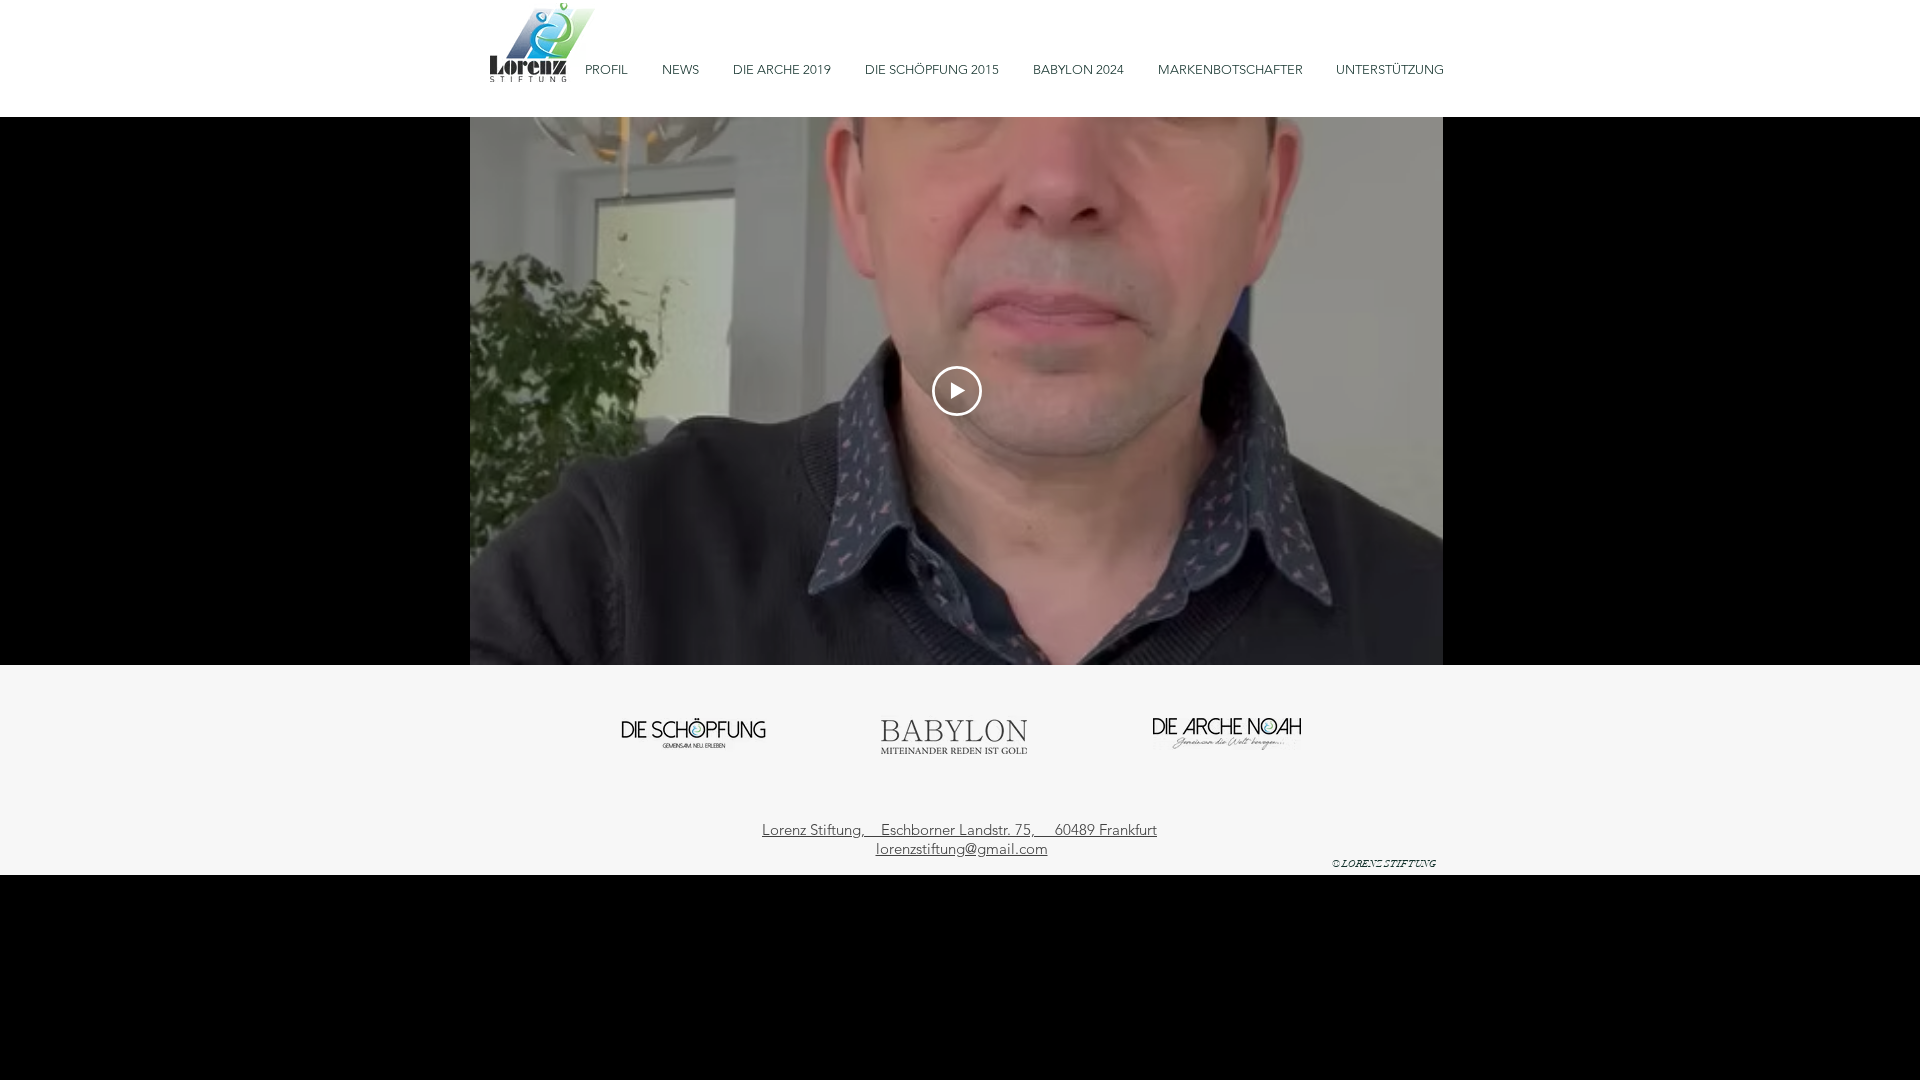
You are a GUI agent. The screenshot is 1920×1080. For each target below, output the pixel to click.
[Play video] (957, 391)
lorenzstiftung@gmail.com (962, 848)
